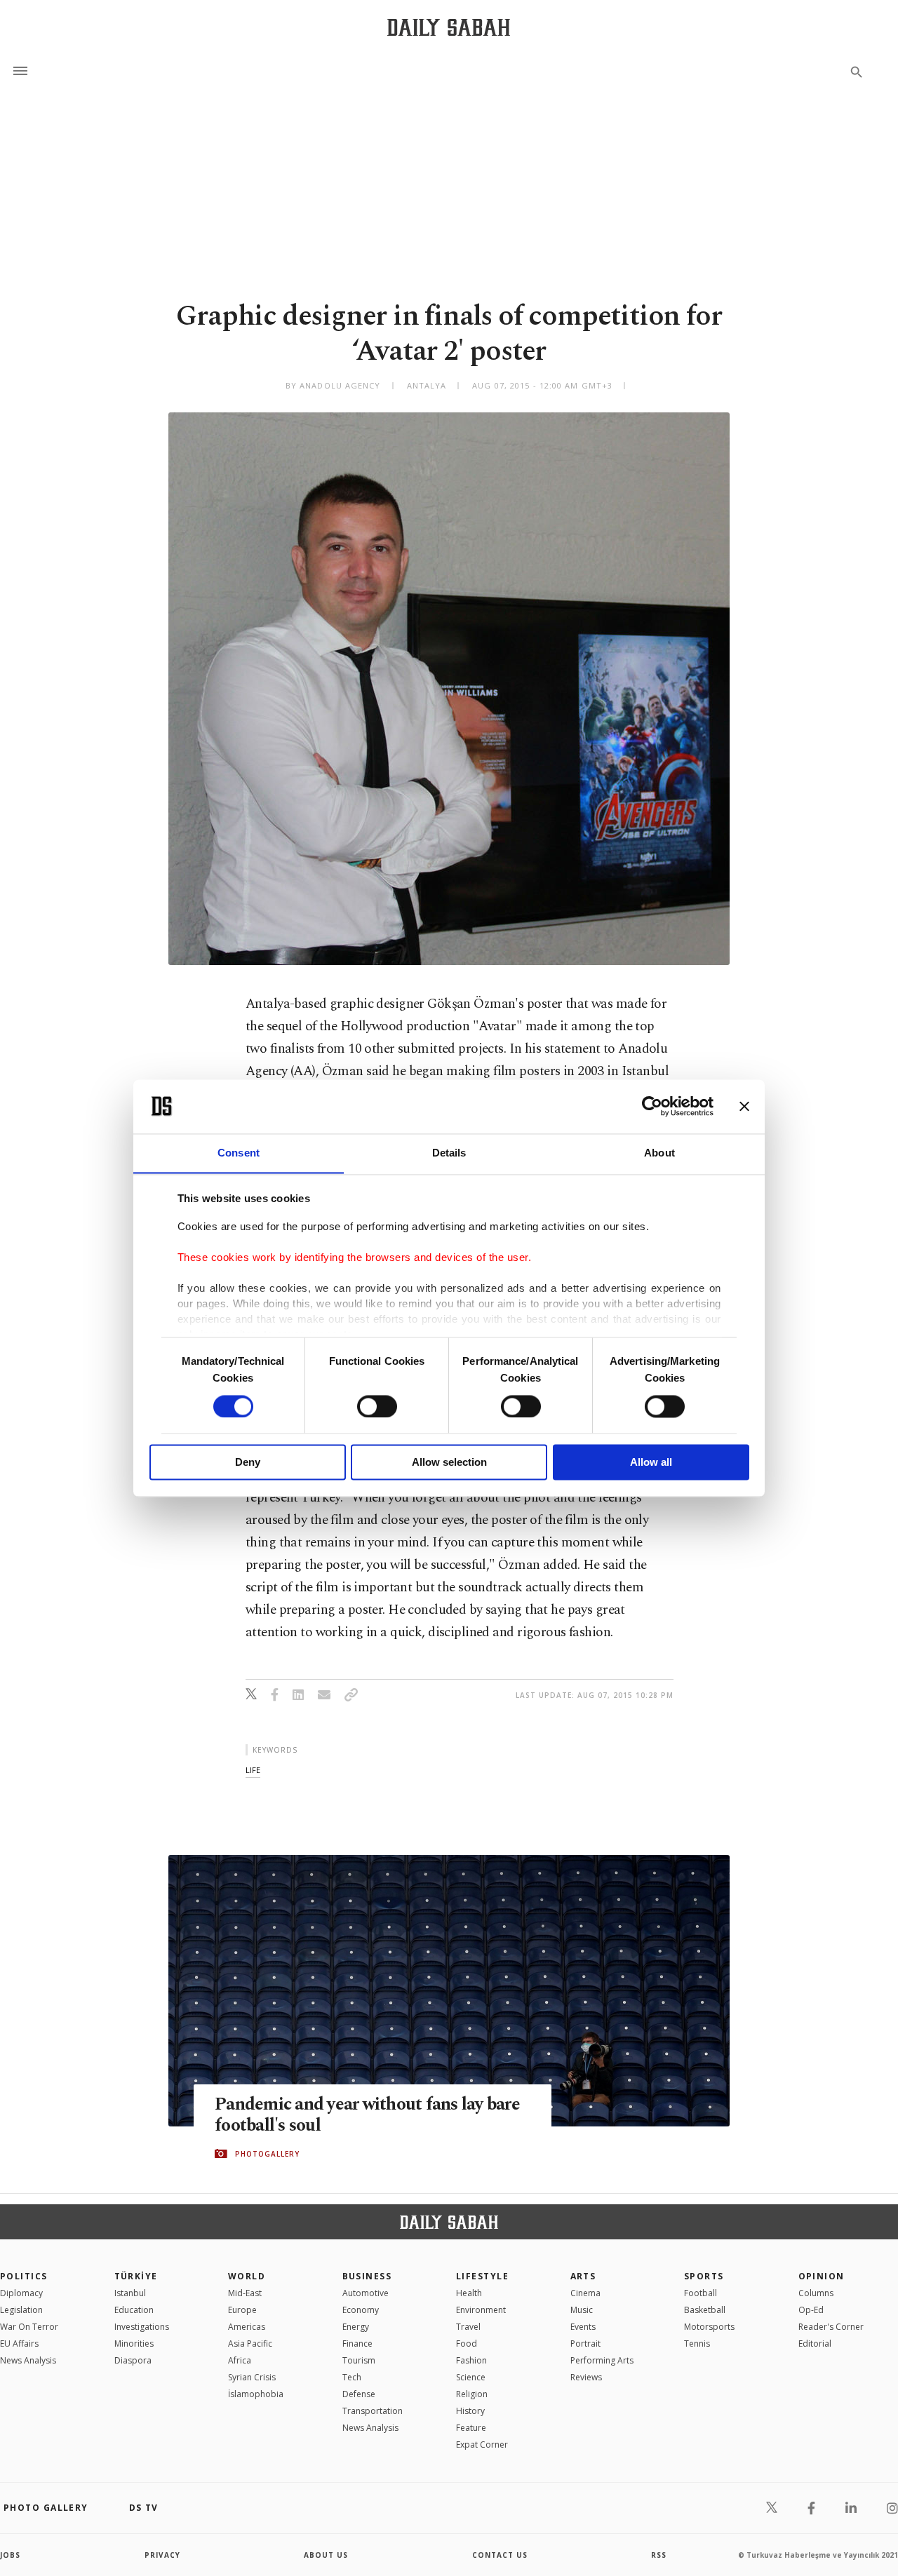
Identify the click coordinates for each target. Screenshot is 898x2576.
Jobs (10, 2555)
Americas (247, 2327)
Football (701, 2293)
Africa (240, 2360)
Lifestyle (482, 2276)
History (470, 2411)
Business (367, 2276)
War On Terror (29, 2327)
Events (583, 2327)
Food (467, 2344)
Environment (481, 2310)
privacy (162, 2555)
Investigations (142, 2327)
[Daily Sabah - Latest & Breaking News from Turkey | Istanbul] (449, 27)
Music (582, 2310)
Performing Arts (602, 2360)
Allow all (651, 1463)
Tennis (697, 2344)
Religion (472, 2394)
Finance (357, 2344)
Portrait (585, 2344)
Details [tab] (449, 1153)
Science (471, 2377)
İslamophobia (256, 2394)
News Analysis (28, 2360)
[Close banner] (744, 1106)
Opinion (822, 2276)
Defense (359, 2394)
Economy (361, 2310)
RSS (659, 2555)
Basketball (705, 2310)
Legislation (21, 2310)
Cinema (585, 2293)
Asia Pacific (250, 2344)
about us (326, 2555)
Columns (816, 2293)
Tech (352, 2377)
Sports (704, 2276)
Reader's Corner (831, 2327)
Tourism (359, 2360)
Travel (468, 2327)
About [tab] (659, 1153)
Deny (248, 1463)
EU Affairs (19, 2344)
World (247, 2276)
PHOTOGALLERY (267, 2154)
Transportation (373, 2411)
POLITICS (24, 2276)
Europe (242, 2310)
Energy (356, 2327)
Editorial (815, 2344)
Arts (583, 2276)
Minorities (134, 2344)
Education (134, 2310)
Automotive (366, 2293)
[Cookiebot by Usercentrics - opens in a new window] (652, 1106)
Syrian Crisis (252, 2377)
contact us (500, 2555)
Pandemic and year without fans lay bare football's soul (367, 2115)
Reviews (586, 2377)
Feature (471, 2428)
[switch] (377, 1406)
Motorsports (709, 2327)
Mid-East (245, 2293)
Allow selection (449, 1463)
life (253, 1770)
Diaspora (133, 2360)
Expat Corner (482, 2444)
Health (469, 2293)
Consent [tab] (239, 1153)
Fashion (471, 2360)
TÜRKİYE (136, 2276)
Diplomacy (21, 2293)
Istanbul (130, 2293)
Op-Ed (811, 2310)
